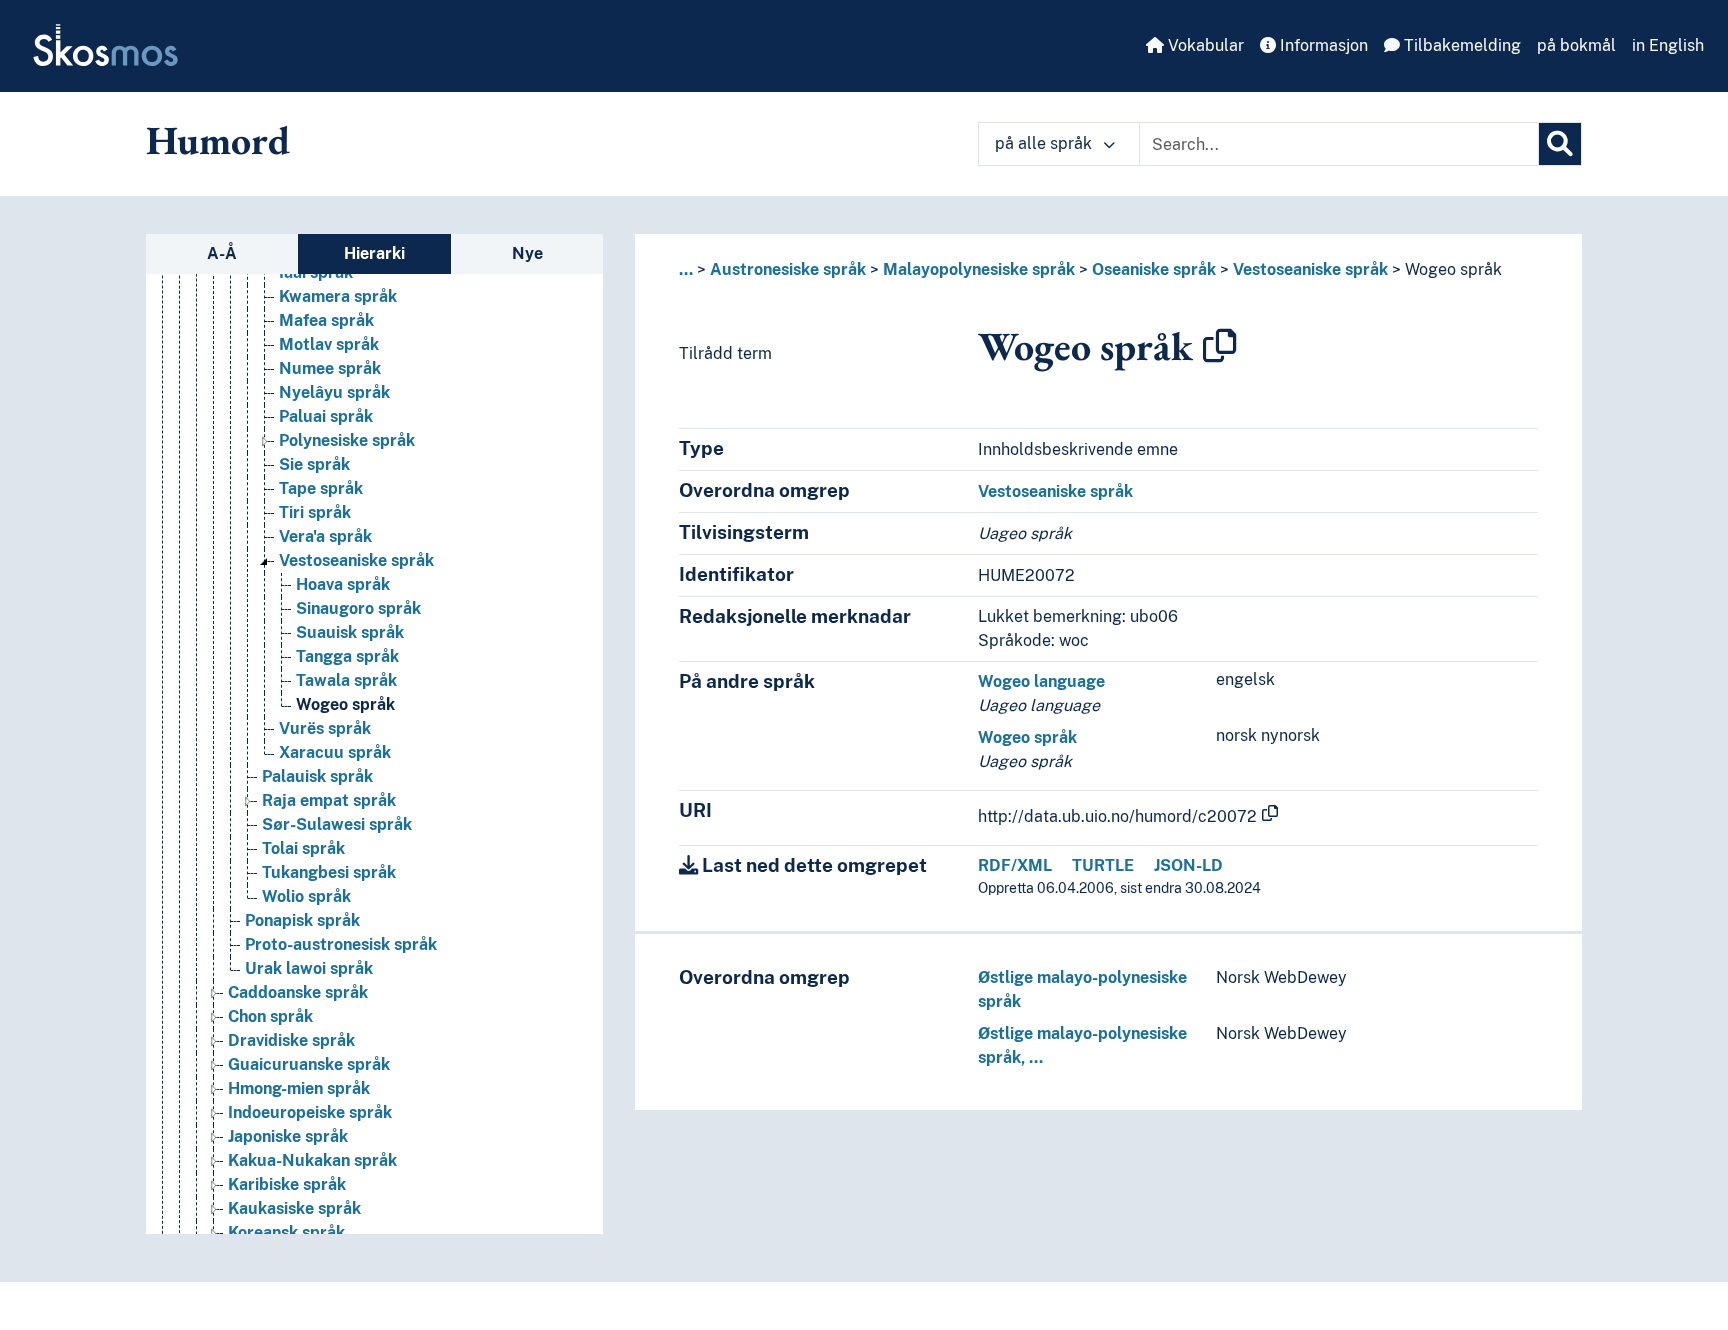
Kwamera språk (338, 296)
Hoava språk (343, 584)
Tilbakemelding (1460, 45)
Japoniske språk (288, 1136)
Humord (218, 140)
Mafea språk (326, 320)
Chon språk (270, 1016)
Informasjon (1322, 45)
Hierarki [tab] (374, 253)
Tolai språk (303, 848)
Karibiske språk (287, 1184)
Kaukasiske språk (294, 1208)
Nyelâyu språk (334, 392)
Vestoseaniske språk (356, 560)
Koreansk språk (286, 1232)
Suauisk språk (350, 632)
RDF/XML (1015, 865)
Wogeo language (1041, 681)
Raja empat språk (329, 800)
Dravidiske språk (291, 1040)
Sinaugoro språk (358, 608)
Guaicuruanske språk (309, 1064)
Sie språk (314, 464)
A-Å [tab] (222, 253)
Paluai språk (326, 416)
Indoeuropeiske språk (310, 1112)
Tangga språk (347, 656)
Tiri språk (315, 512)
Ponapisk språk (302, 920)
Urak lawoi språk (309, 968)
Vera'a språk (325, 536)
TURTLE (1103, 865)
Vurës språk (325, 728)
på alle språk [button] (1045, 143)
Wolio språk (306, 896)
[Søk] (1560, 144)
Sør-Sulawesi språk (337, 824)
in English (1668, 45)
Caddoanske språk (298, 992)
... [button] (686, 269)
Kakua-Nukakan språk (312, 1160)
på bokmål (1576, 45)
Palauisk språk (317, 776)
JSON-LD (1188, 865)
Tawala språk (346, 680)
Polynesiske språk (347, 440)
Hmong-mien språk (299, 1088)
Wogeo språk (345, 704)
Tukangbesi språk (329, 872)
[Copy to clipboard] (1220, 346)
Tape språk (321, 488)
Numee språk (330, 368)
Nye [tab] (527, 253)
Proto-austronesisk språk (341, 944)
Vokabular (1204, 45)
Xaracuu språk (335, 752)
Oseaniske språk (1154, 269)
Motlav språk (329, 344)
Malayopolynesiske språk (979, 269)
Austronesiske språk (788, 269)
